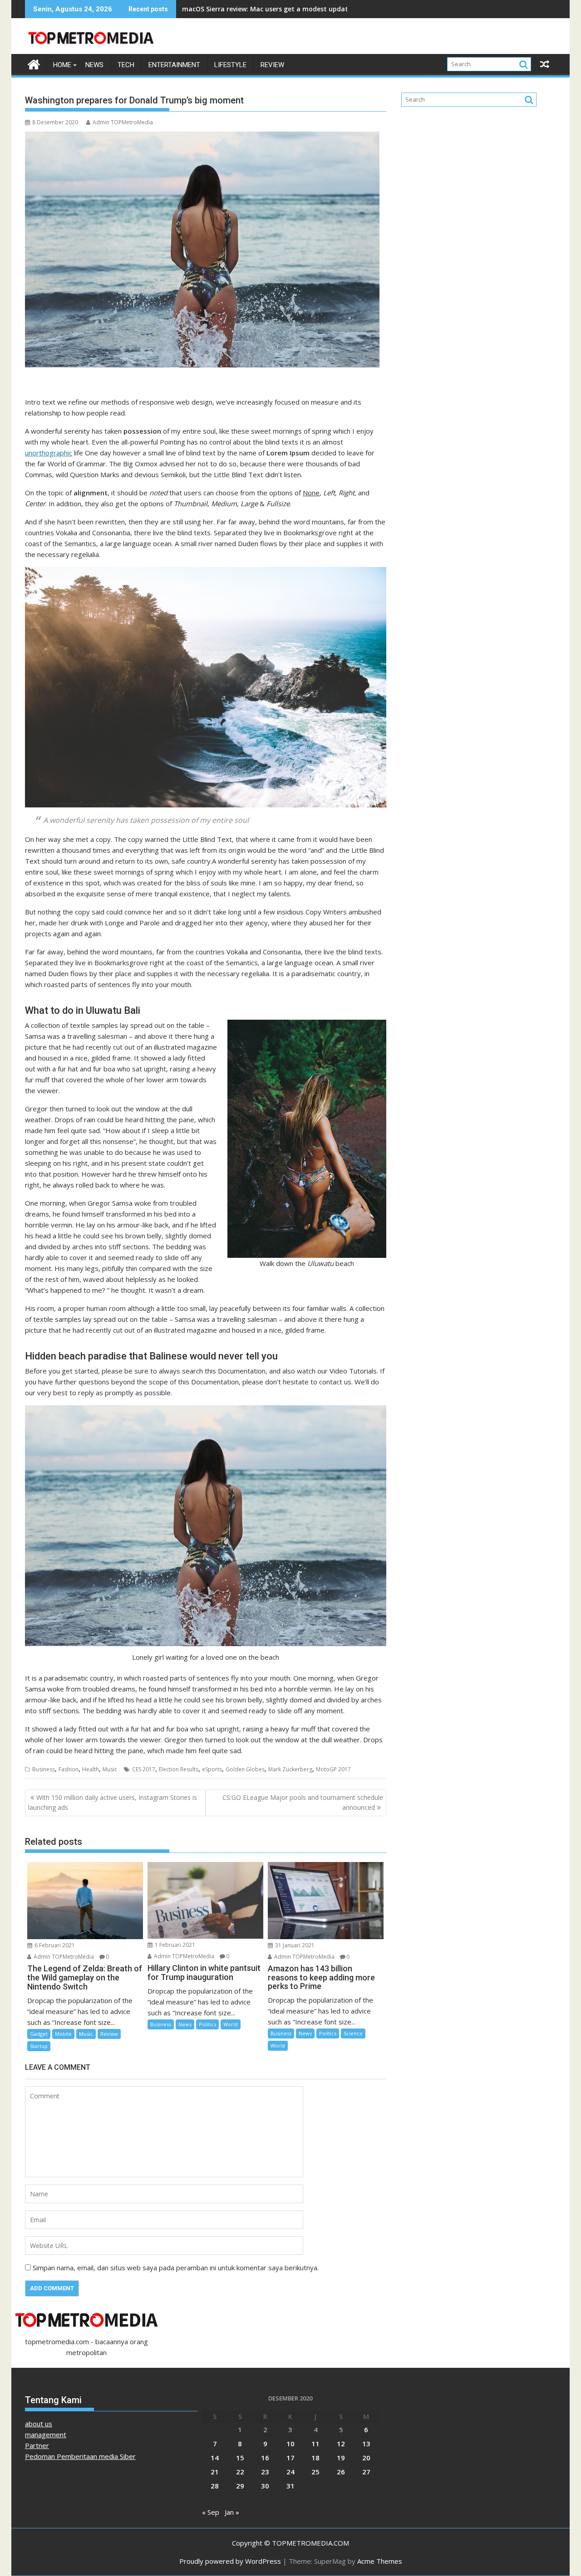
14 (215, 2458)
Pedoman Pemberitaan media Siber (80, 2456)
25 (315, 2472)
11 (315, 2444)
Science (353, 2033)
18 (315, 2458)
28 (215, 2486)
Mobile (63, 2034)
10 (290, 2444)
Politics (207, 2024)
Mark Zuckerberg (290, 1769)
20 (366, 2458)
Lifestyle (230, 65)
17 (290, 2458)
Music (110, 1769)
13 (366, 2444)
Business (44, 1769)
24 (290, 2472)
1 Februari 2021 (174, 1945)
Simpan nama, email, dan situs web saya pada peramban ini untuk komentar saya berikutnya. (176, 2268)
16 (265, 2458)
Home (62, 65)
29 (240, 2486)
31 (290, 2486)
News (94, 65)
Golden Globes (245, 1769)
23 (265, 2472)
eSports (212, 1769)
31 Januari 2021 (294, 1945)
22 (240, 2472)
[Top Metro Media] (34, 63)
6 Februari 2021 (54, 1945)
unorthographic (49, 453)
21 (215, 2472)
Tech (126, 65)
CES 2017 (144, 1769)
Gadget (39, 2034)
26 (341, 2472)
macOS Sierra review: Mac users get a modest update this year (282, 9)
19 (341, 2458)
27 (366, 2472)
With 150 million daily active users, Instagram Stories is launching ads (113, 1802)
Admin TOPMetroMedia (123, 122)
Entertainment (174, 65)
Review (272, 65)
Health (91, 1769)
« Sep (211, 2512)
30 (265, 2486)
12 (341, 2444)
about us (39, 2424)
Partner (37, 2445)
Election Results (179, 1769)
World (231, 2024)
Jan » (232, 2512)
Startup (39, 2046)
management (46, 2434)
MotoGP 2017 (333, 1769)
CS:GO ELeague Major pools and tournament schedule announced (303, 1802)
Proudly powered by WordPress (230, 2561)
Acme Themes (380, 2561)
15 (240, 2458)
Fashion (69, 1769)
